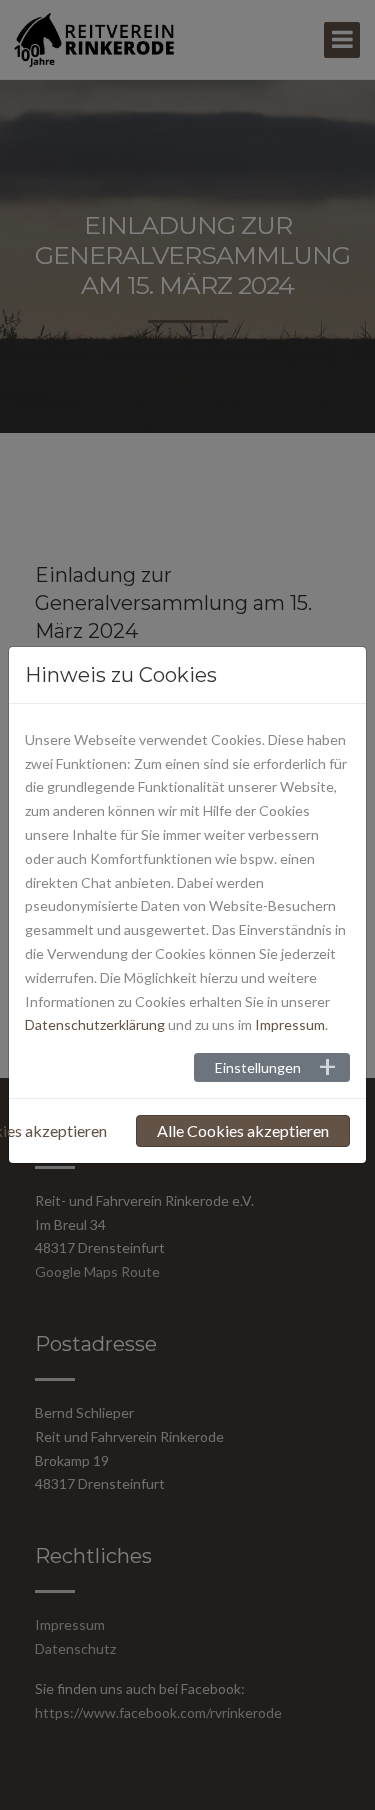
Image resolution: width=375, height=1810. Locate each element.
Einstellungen (258, 1067)
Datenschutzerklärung (95, 1024)
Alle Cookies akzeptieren (243, 1130)
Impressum (290, 1024)
